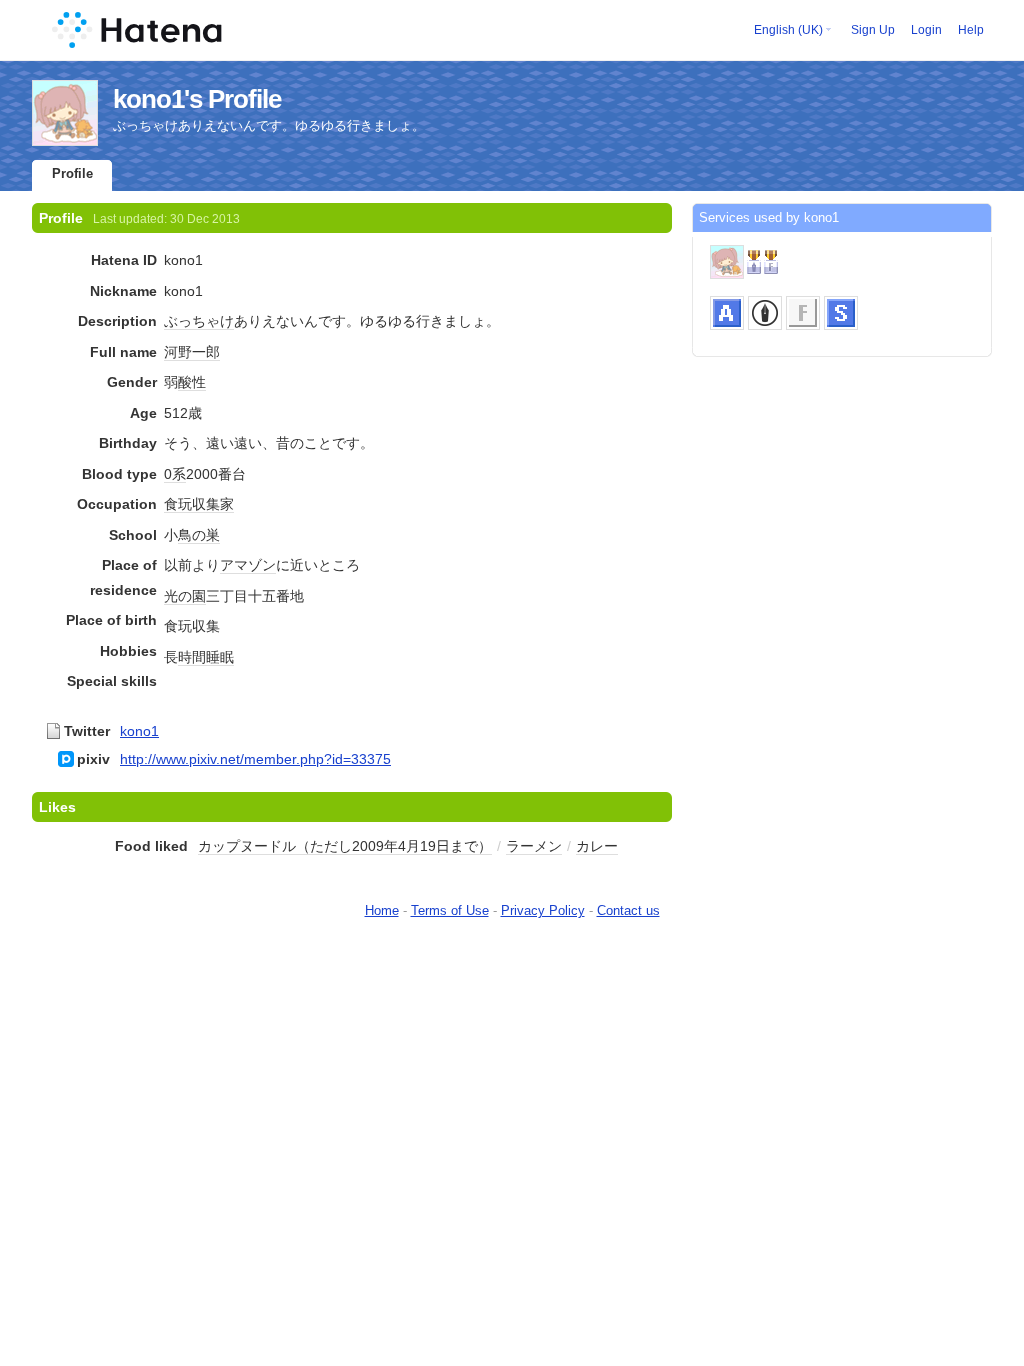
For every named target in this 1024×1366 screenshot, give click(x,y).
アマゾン (248, 565)
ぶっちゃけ (199, 321)
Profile (72, 173)
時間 (192, 657)
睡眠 (220, 657)
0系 (175, 474)
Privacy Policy (543, 910)
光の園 (185, 596)
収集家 (213, 504)
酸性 (192, 382)
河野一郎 (192, 352)
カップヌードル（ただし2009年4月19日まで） (345, 846)
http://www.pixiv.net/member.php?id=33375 (255, 759)
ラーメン (534, 846)
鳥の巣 (199, 535)
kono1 (139, 731)
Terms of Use (450, 910)
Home (382, 910)
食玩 (178, 504)
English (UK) (788, 30)
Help (971, 30)
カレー (597, 846)
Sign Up (873, 30)
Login (926, 30)
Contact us (628, 910)
